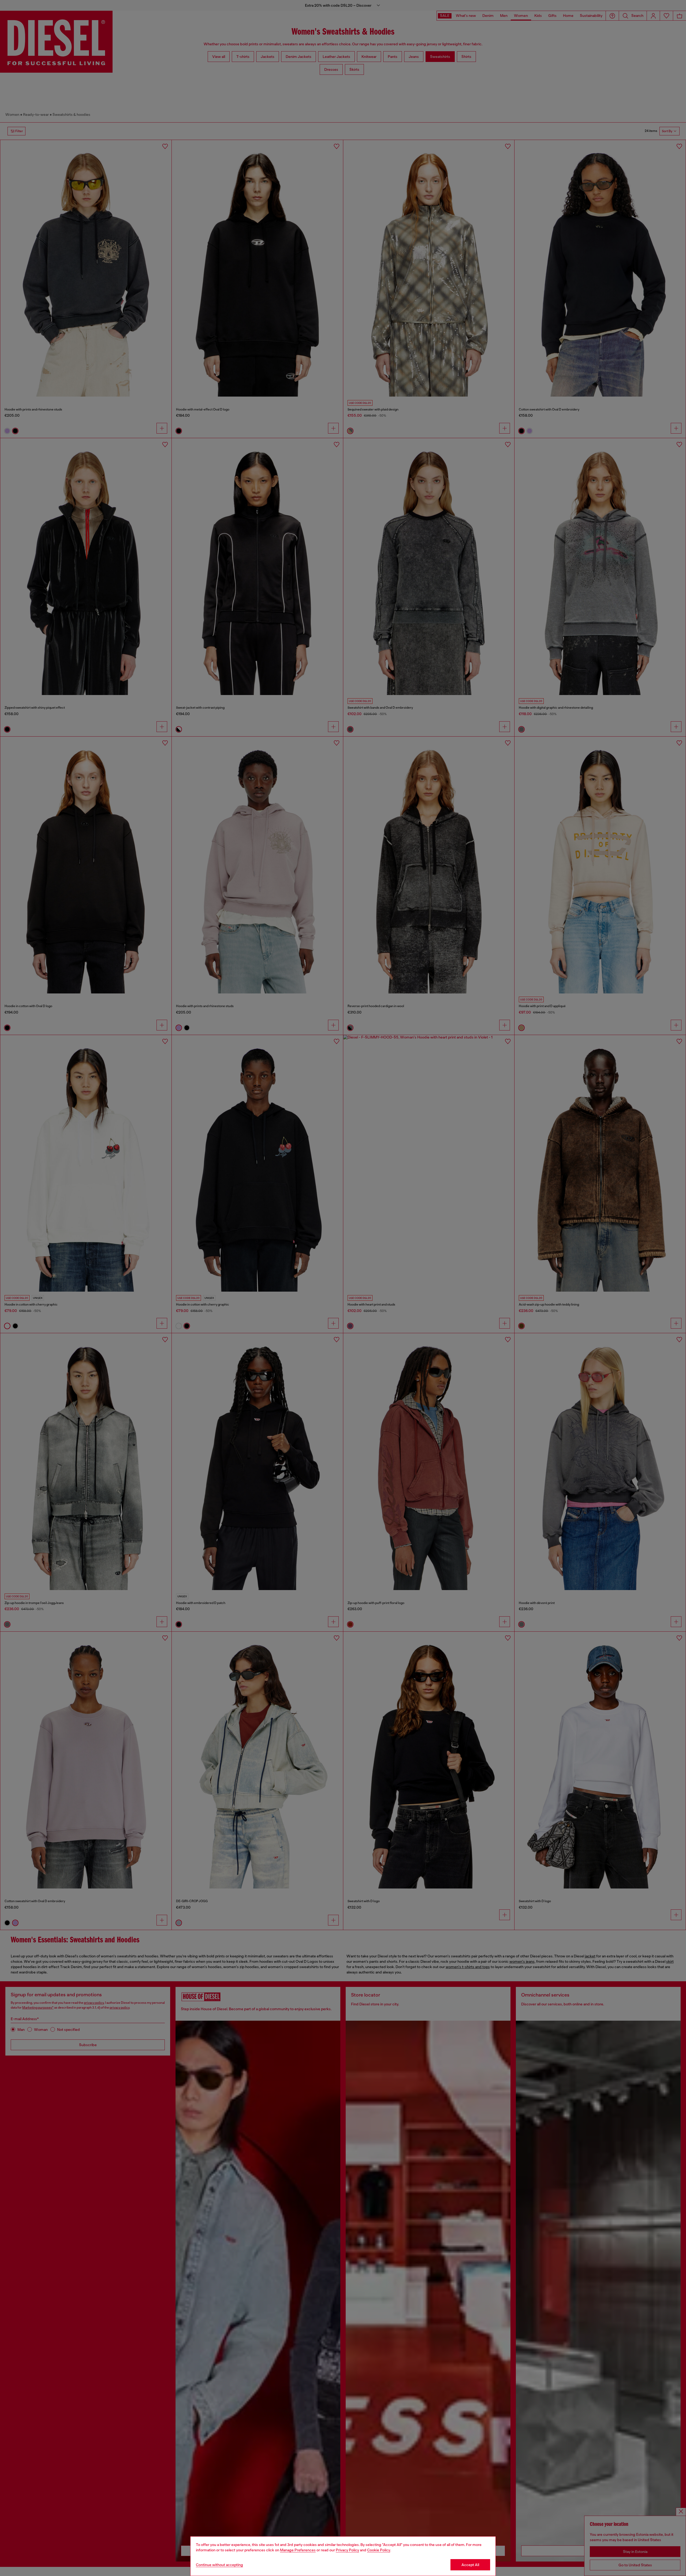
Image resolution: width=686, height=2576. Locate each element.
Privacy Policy (347, 2550)
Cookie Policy (379, 2550)
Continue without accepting (219, 2565)
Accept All (470, 2565)
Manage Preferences (298, 2550)
